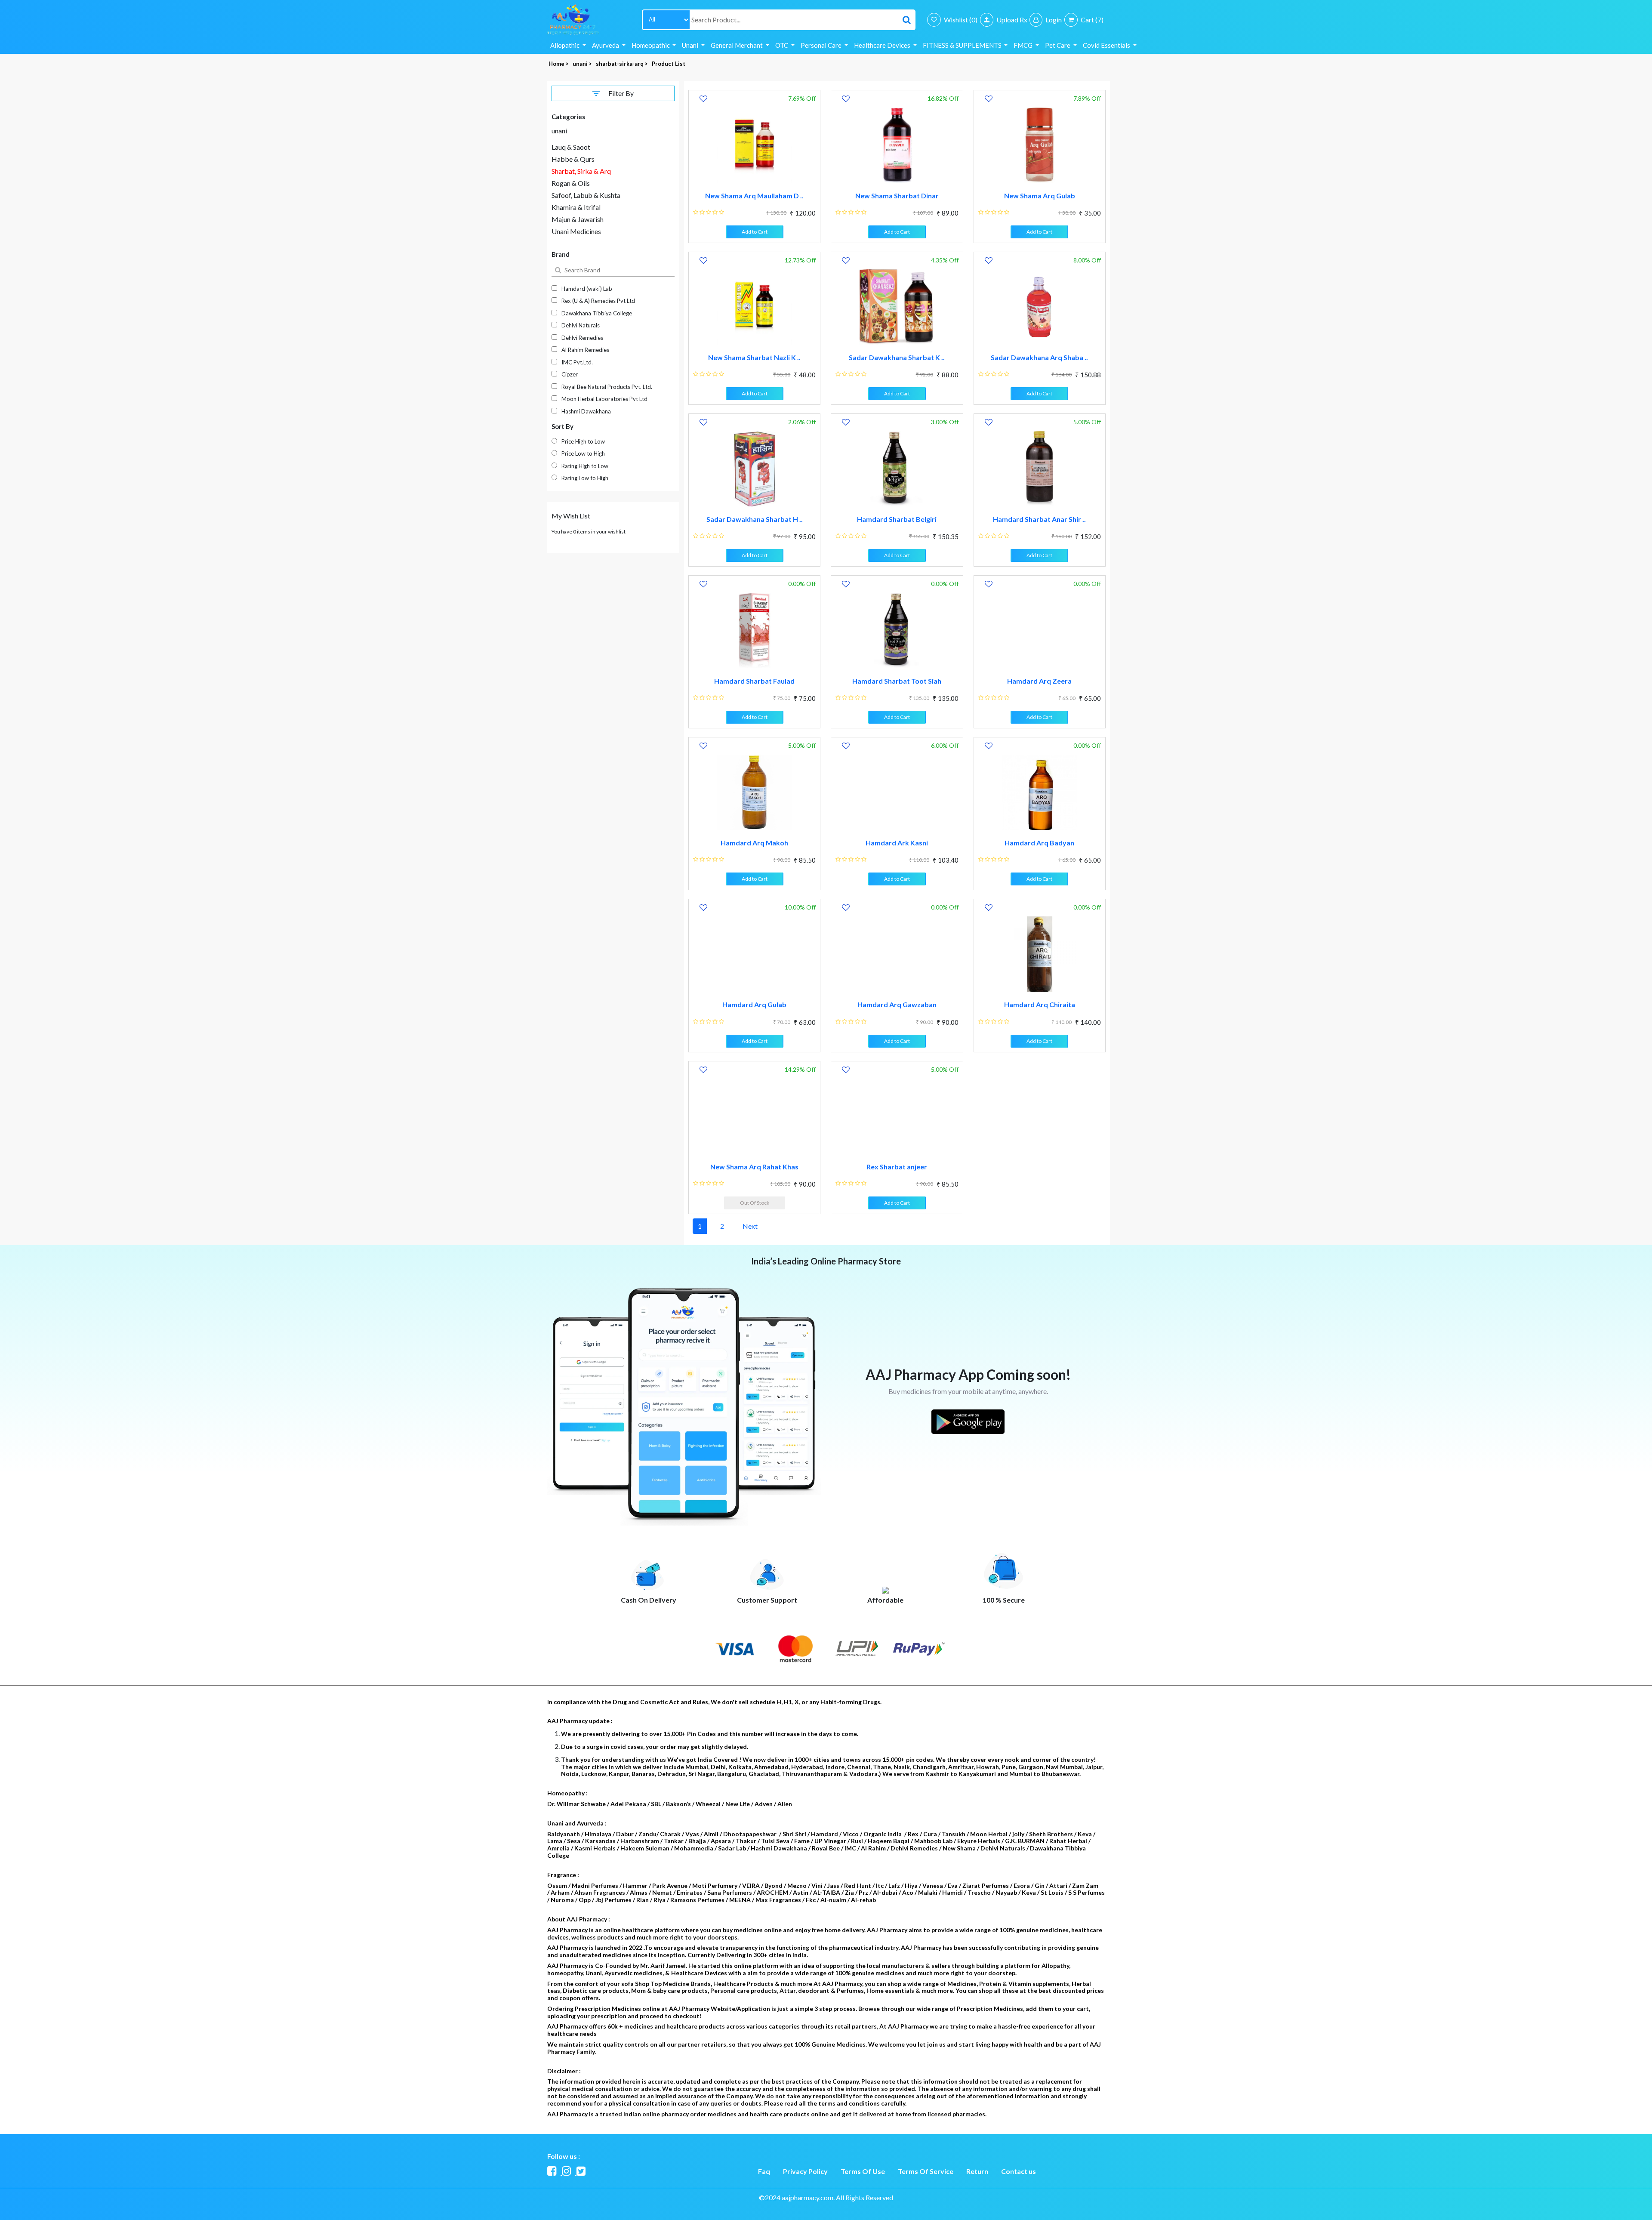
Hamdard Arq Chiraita (1040, 1004)
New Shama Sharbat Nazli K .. (754, 357)
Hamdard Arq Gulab (754, 1004)
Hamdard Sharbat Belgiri (897, 519)
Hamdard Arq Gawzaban (897, 1004)
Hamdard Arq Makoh (754, 843)
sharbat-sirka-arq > (623, 64)
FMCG (1024, 45)
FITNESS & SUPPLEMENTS (963, 45)
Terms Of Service (926, 2171)
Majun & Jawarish (578, 219)
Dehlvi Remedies (582, 338)
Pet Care (1058, 45)
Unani (691, 45)
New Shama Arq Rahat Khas (754, 1167)
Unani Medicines (576, 231)
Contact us (1019, 2171)
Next (750, 1226)
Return (977, 2171)
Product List (669, 64)
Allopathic (566, 45)
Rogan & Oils (571, 183)
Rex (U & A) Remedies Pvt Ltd (598, 301)
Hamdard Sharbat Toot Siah (897, 681)
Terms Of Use (863, 2171)
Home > (559, 64)
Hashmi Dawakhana (586, 411)
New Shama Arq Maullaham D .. (754, 196)
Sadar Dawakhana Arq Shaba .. (1039, 357)
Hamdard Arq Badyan (1039, 843)
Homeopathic (651, 45)
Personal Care (822, 45)
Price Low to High (583, 453)
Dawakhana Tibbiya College (597, 313)
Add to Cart (755, 232)
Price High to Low (583, 441)
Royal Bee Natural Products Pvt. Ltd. (607, 387)
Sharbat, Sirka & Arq (581, 171)
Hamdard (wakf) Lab (587, 289)
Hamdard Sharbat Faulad (754, 681)
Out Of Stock (755, 1203)
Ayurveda (606, 45)
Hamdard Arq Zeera (1039, 681)
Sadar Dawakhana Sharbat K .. (897, 357)
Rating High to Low (585, 466)
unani (559, 131)
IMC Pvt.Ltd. (577, 362)
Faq (764, 2171)
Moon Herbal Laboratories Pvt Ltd (604, 399)
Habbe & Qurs (573, 159)
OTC (782, 45)
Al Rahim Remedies (585, 350)
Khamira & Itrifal (576, 207)
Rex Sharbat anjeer (897, 1167)
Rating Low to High (585, 478)
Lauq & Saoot (571, 147)
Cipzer (570, 374)
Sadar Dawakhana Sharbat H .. (755, 519)
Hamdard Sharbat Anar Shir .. (1039, 519)
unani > (583, 64)
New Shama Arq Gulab (1040, 196)
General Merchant (737, 45)
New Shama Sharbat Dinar (897, 196)
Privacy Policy (805, 2171)
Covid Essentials (1107, 45)
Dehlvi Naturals (581, 325)
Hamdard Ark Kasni (897, 843)
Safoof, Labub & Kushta (586, 195)
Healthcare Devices (883, 45)
